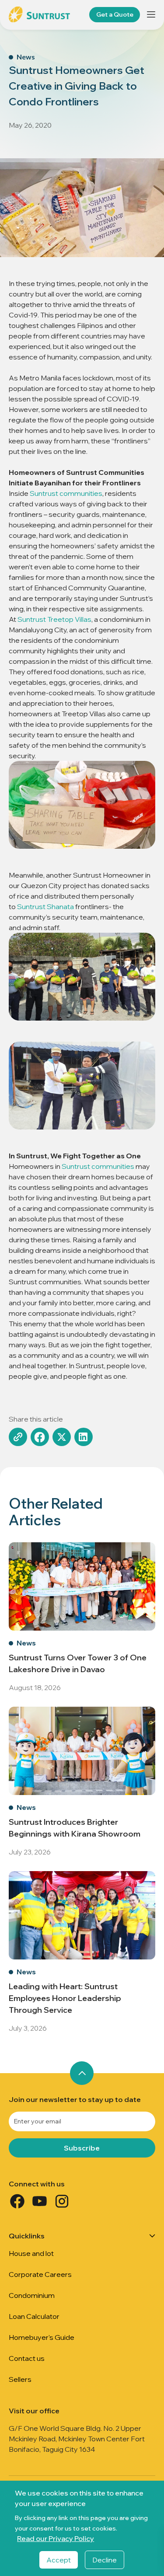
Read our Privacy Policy (56, 2538)
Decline (105, 2560)
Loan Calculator (34, 2316)
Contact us (27, 2358)
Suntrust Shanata (45, 906)
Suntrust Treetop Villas (54, 619)
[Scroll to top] (82, 2073)
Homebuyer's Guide (42, 2337)
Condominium (32, 2295)
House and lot (31, 2253)
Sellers (20, 2379)
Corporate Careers (40, 2274)
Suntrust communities (66, 493)
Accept (59, 2560)
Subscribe (82, 2148)
